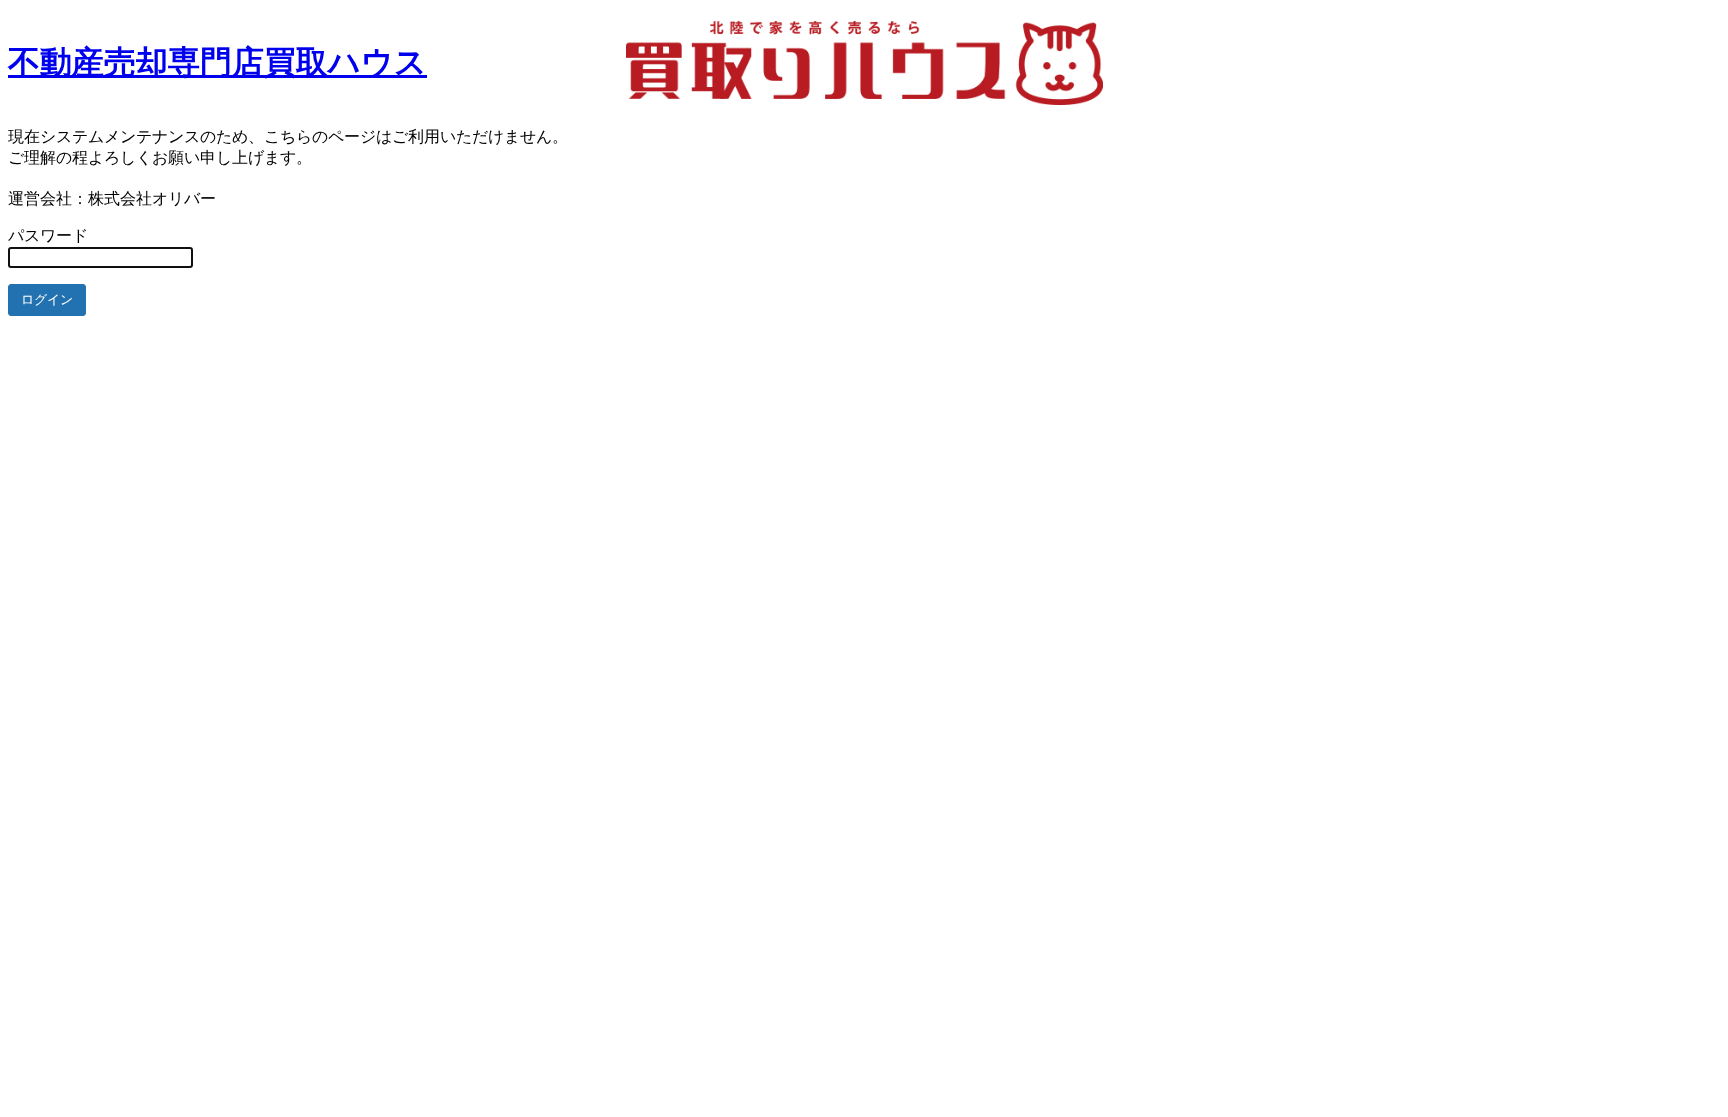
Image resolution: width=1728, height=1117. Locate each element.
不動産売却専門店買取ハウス (217, 62)
